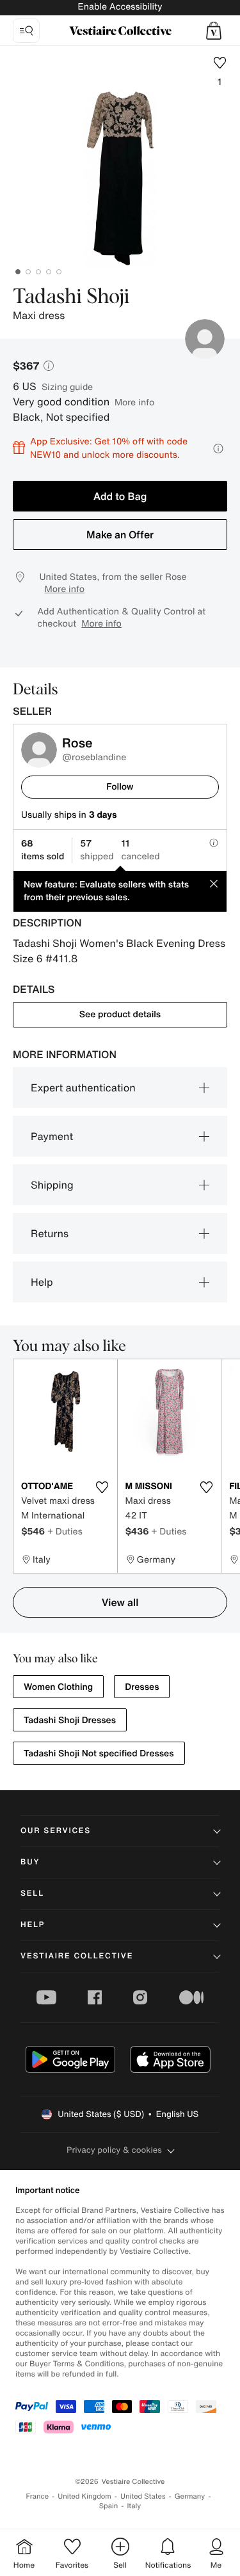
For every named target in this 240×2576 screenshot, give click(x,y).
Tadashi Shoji (71, 297)
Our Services (56, 1831)
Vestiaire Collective (77, 1956)
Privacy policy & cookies (114, 2150)
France (38, 2496)
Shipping (52, 1185)
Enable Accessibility (120, 7)
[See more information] (218, 449)
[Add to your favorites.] (102, 1487)
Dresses (142, 1687)
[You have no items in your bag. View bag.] (214, 31)
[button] (214, 31)
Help (42, 1282)
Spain (109, 2506)
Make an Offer (120, 535)
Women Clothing (58, 1687)
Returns (50, 1233)
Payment (52, 1136)
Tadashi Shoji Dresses (70, 1720)
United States (143, 2496)
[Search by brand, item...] (26, 31)
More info (134, 402)
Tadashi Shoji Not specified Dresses (99, 1753)
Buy (30, 1862)
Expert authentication (83, 1088)
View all (120, 1602)
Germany (190, 2496)
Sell (32, 1893)
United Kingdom (84, 2496)
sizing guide (67, 386)
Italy (134, 2506)
